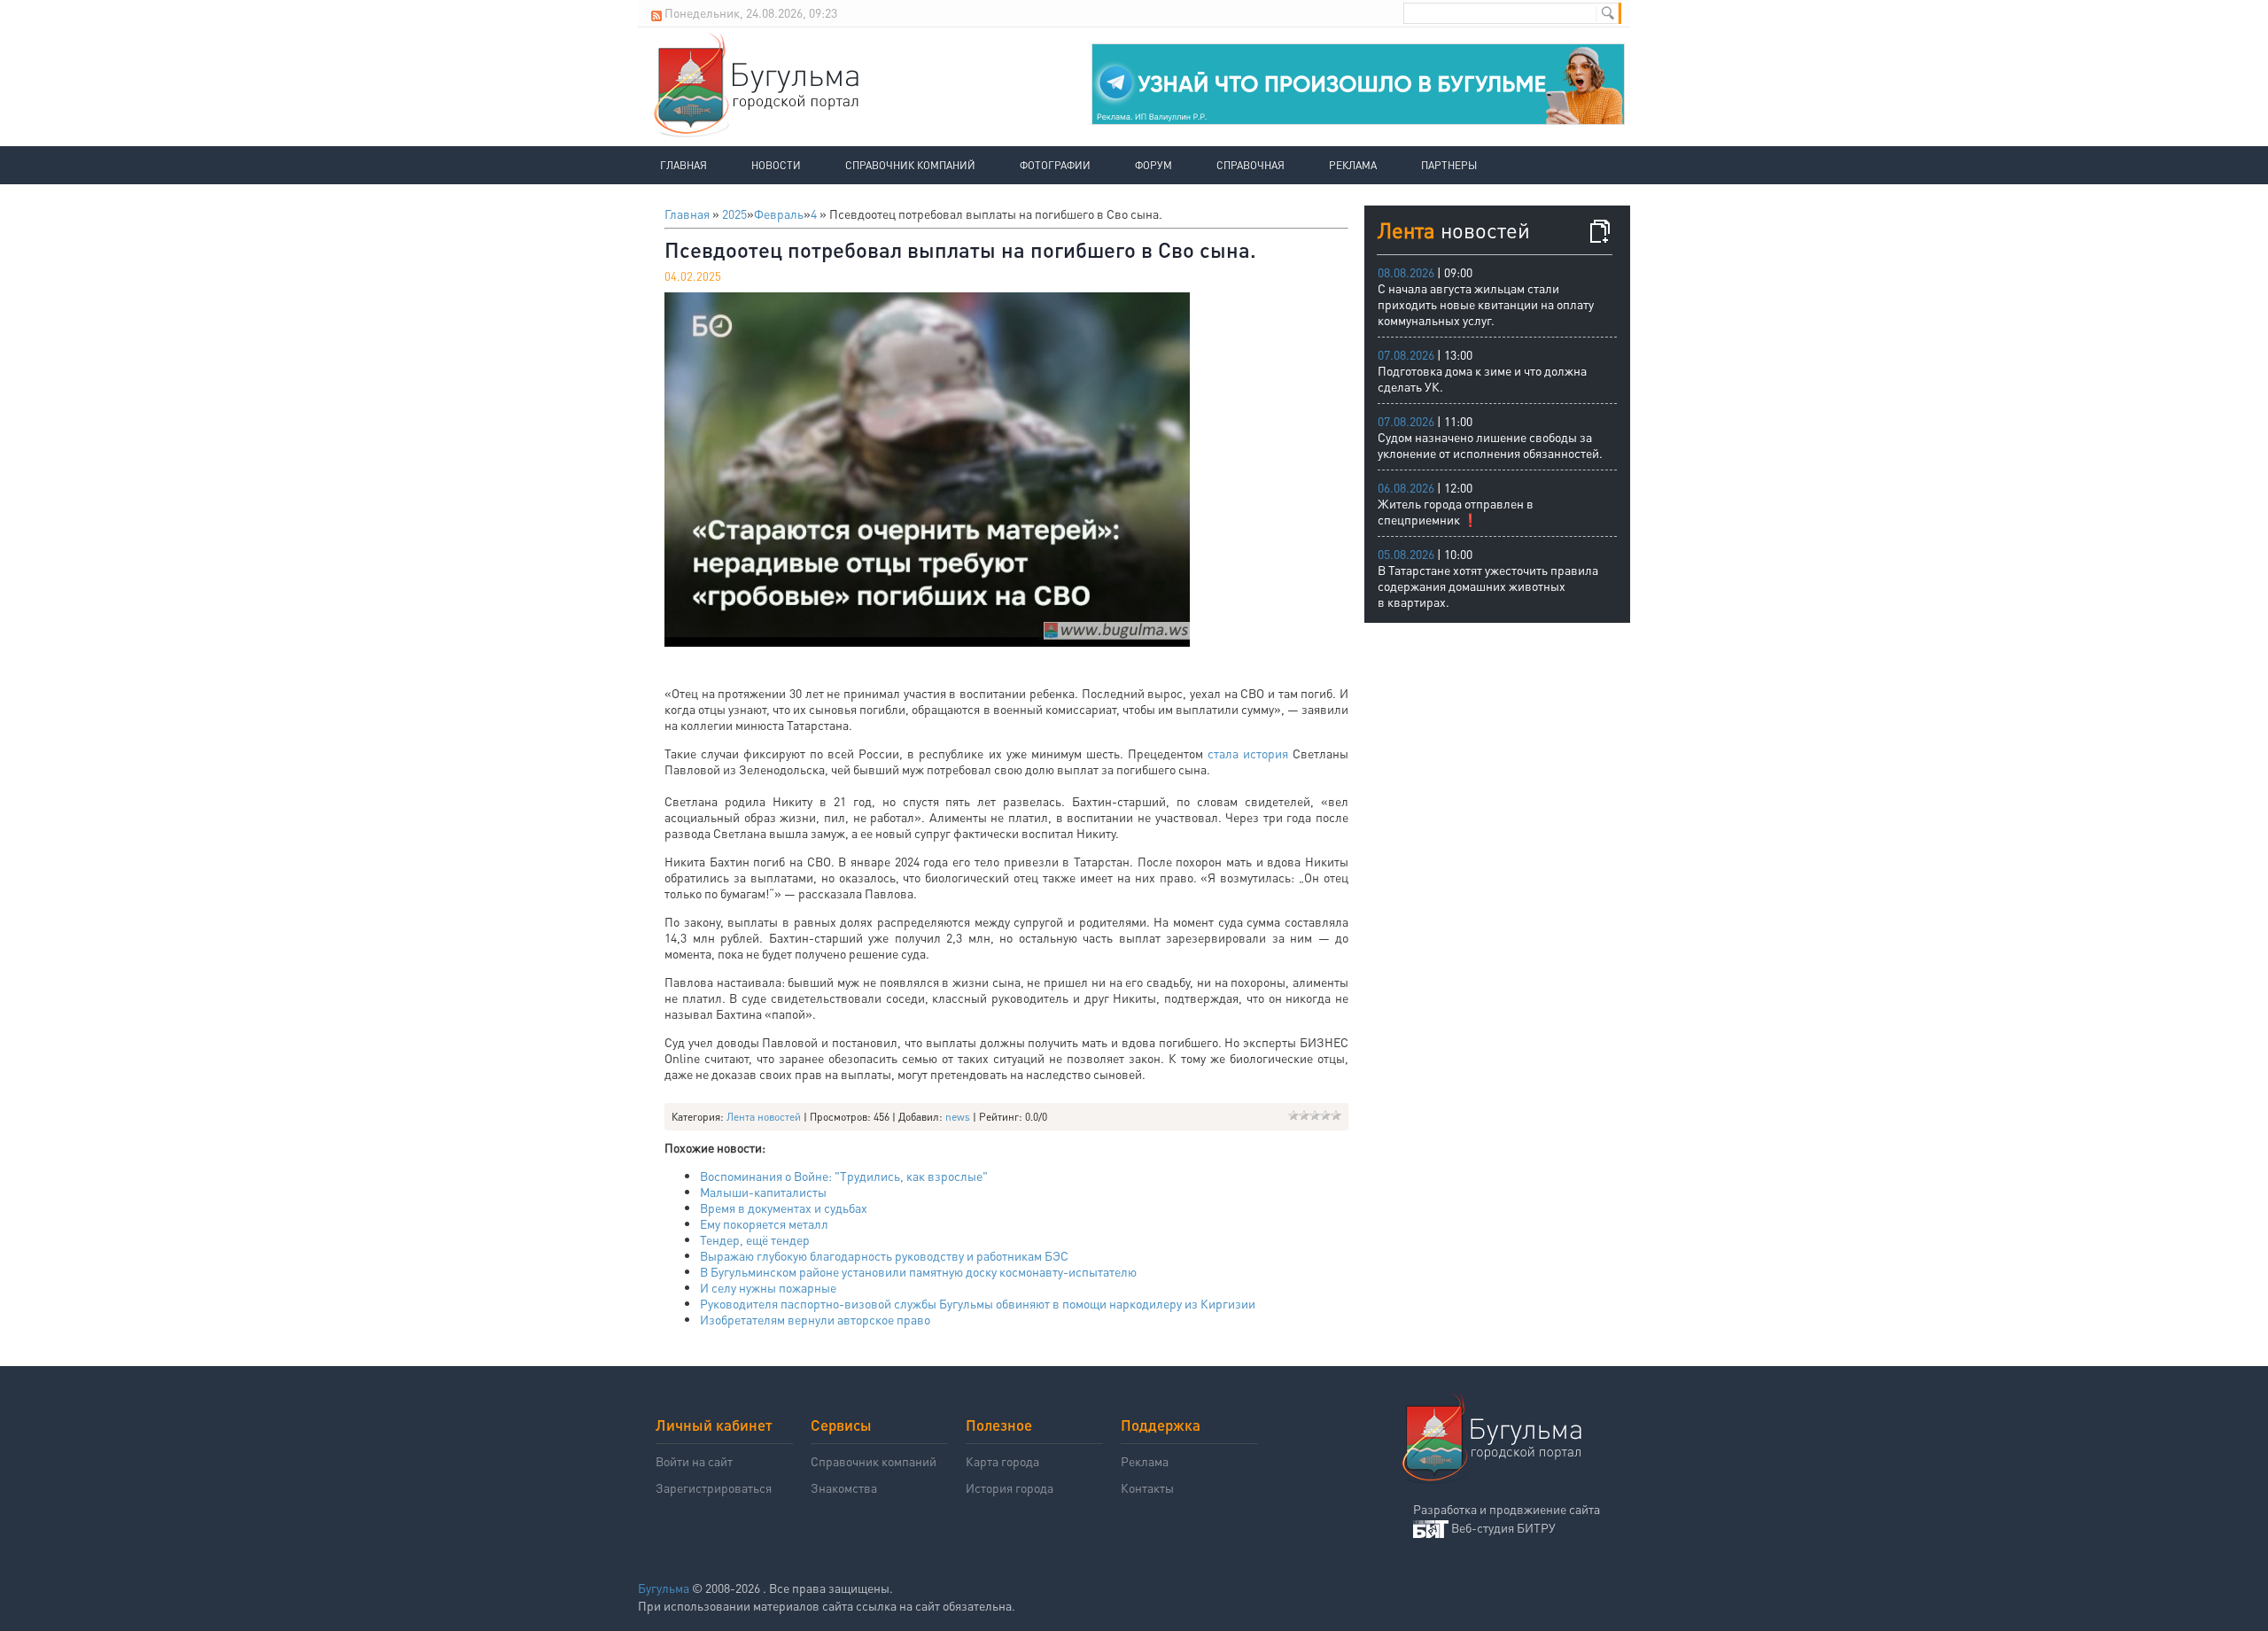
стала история (1250, 753)
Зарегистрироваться (714, 1487)
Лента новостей (764, 1117)
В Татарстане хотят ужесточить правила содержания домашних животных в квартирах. (1488, 586)
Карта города (1002, 1461)
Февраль (779, 214)
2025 (734, 214)
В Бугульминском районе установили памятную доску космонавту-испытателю (918, 1271)
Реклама (1353, 165)
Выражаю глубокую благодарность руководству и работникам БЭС (884, 1255)
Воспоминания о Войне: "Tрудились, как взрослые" (844, 1176)
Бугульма (664, 1588)
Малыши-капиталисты (763, 1192)
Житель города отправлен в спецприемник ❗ (1456, 511)
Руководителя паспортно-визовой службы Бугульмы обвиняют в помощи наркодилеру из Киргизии (978, 1303)
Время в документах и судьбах (784, 1208)
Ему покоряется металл (764, 1223)
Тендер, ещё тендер (755, 1239)
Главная (684, 165)
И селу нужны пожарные (768, 1287)
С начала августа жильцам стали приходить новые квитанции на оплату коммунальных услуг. (1486, 304)
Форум (1153, 165)
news (958, 1117)
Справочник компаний (910, 165)
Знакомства (844, 1487)
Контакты (1147, 1487)
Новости (776, 165)
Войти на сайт (694, 1461)
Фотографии (1055, 165)
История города (1010, 1487)
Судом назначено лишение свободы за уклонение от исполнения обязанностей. (1490, 445)
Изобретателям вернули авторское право (815, 1319)
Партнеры (1449, 165)
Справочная (1251, 165)
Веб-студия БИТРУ (1503, 1527)
